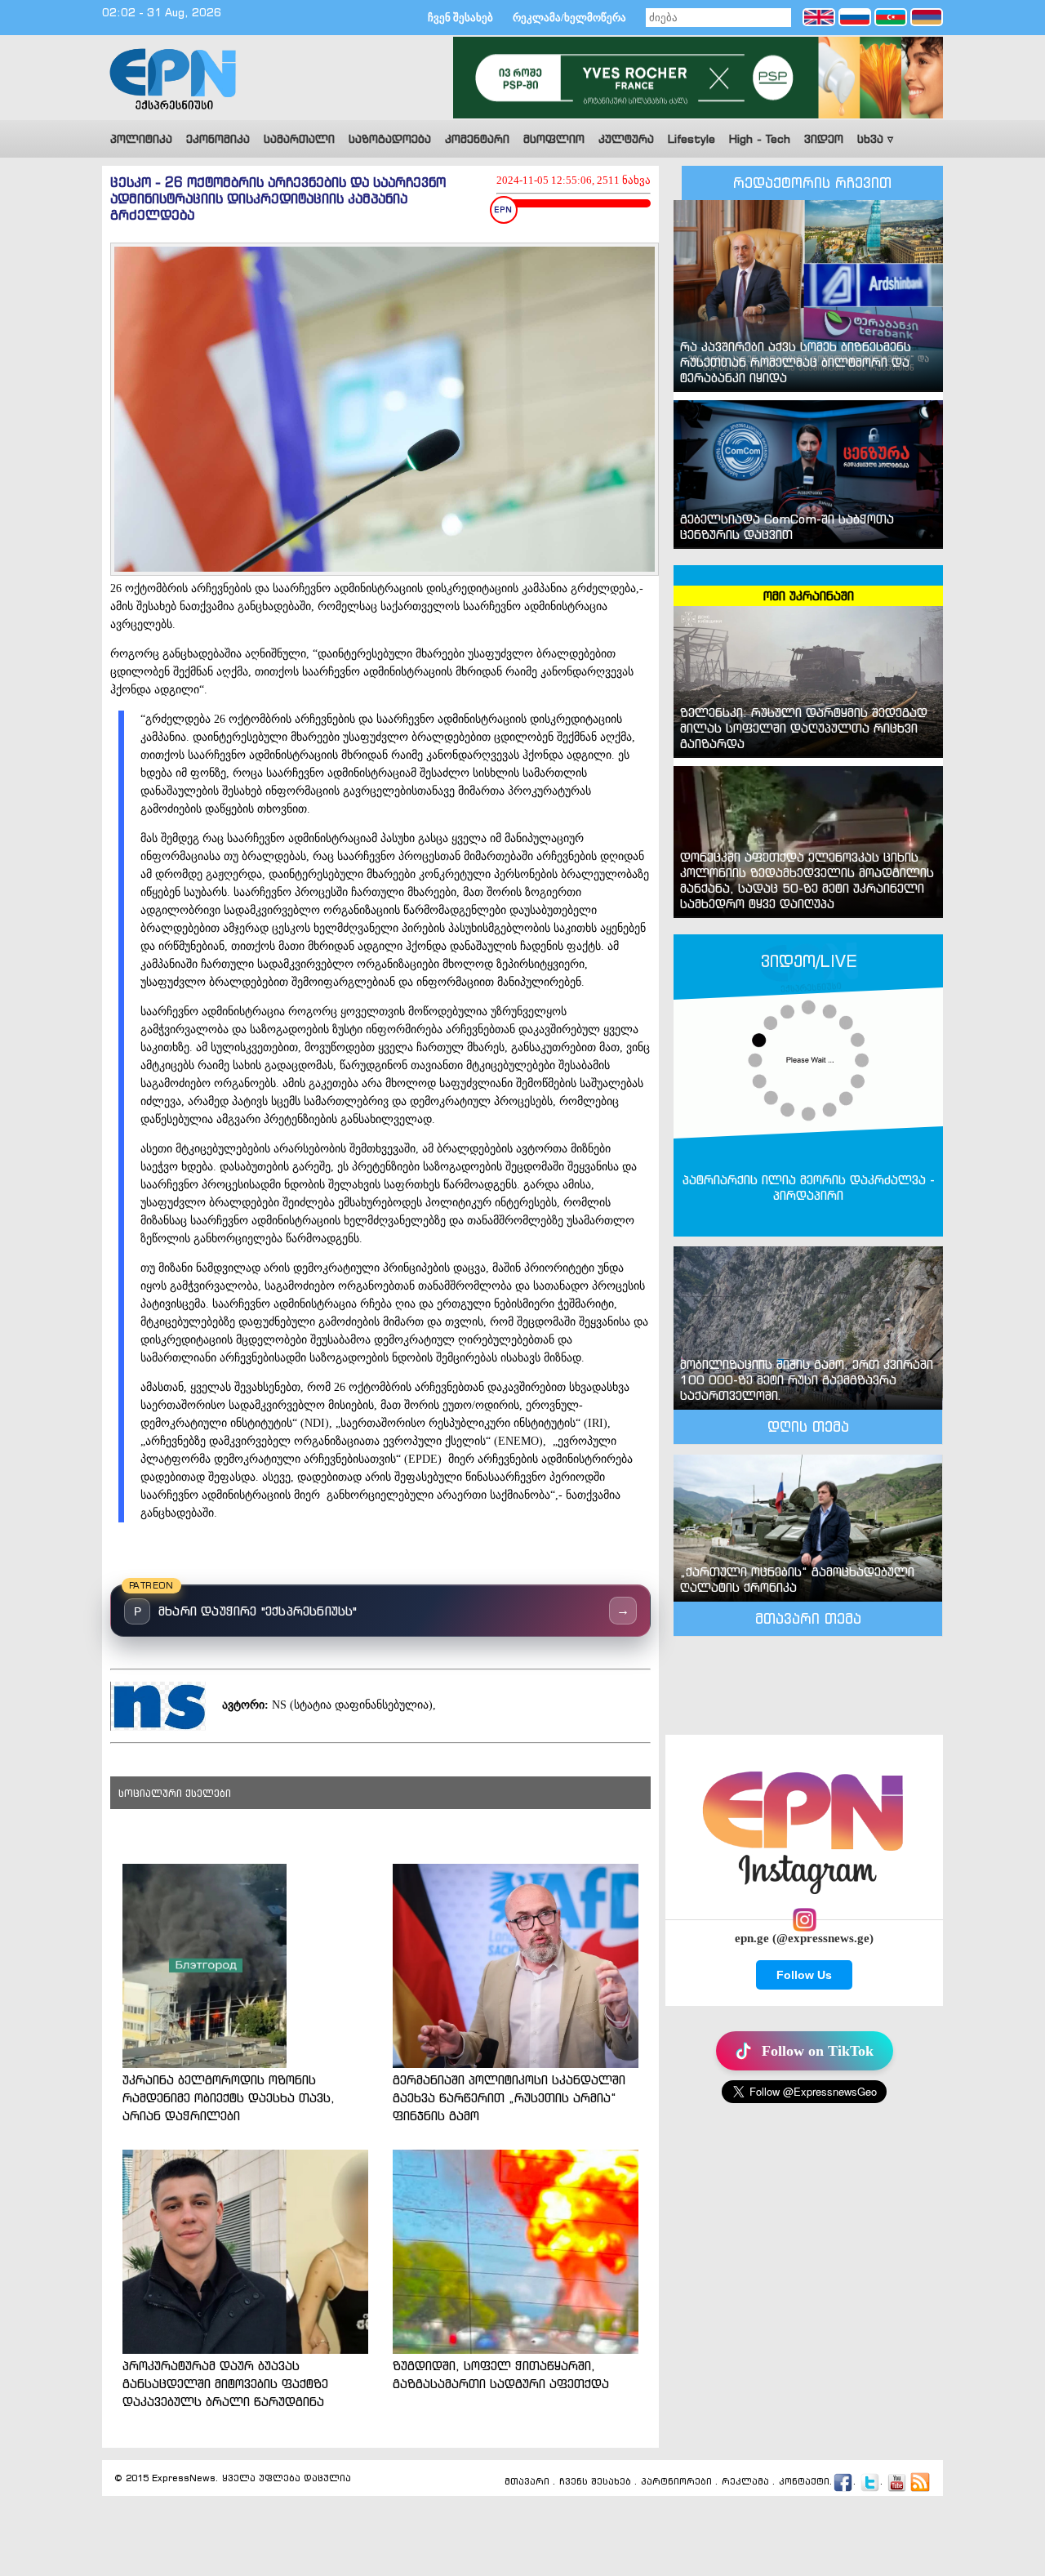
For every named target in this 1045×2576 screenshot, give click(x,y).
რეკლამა (745, 2482)
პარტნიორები (676, 2482)
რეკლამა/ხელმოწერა (569, 18)
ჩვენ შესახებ (460, 18)
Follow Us (804, 1975)
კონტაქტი (804, 2482)
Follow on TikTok (818, 2051)
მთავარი (527, 2482)
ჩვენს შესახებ (595, 2482)
